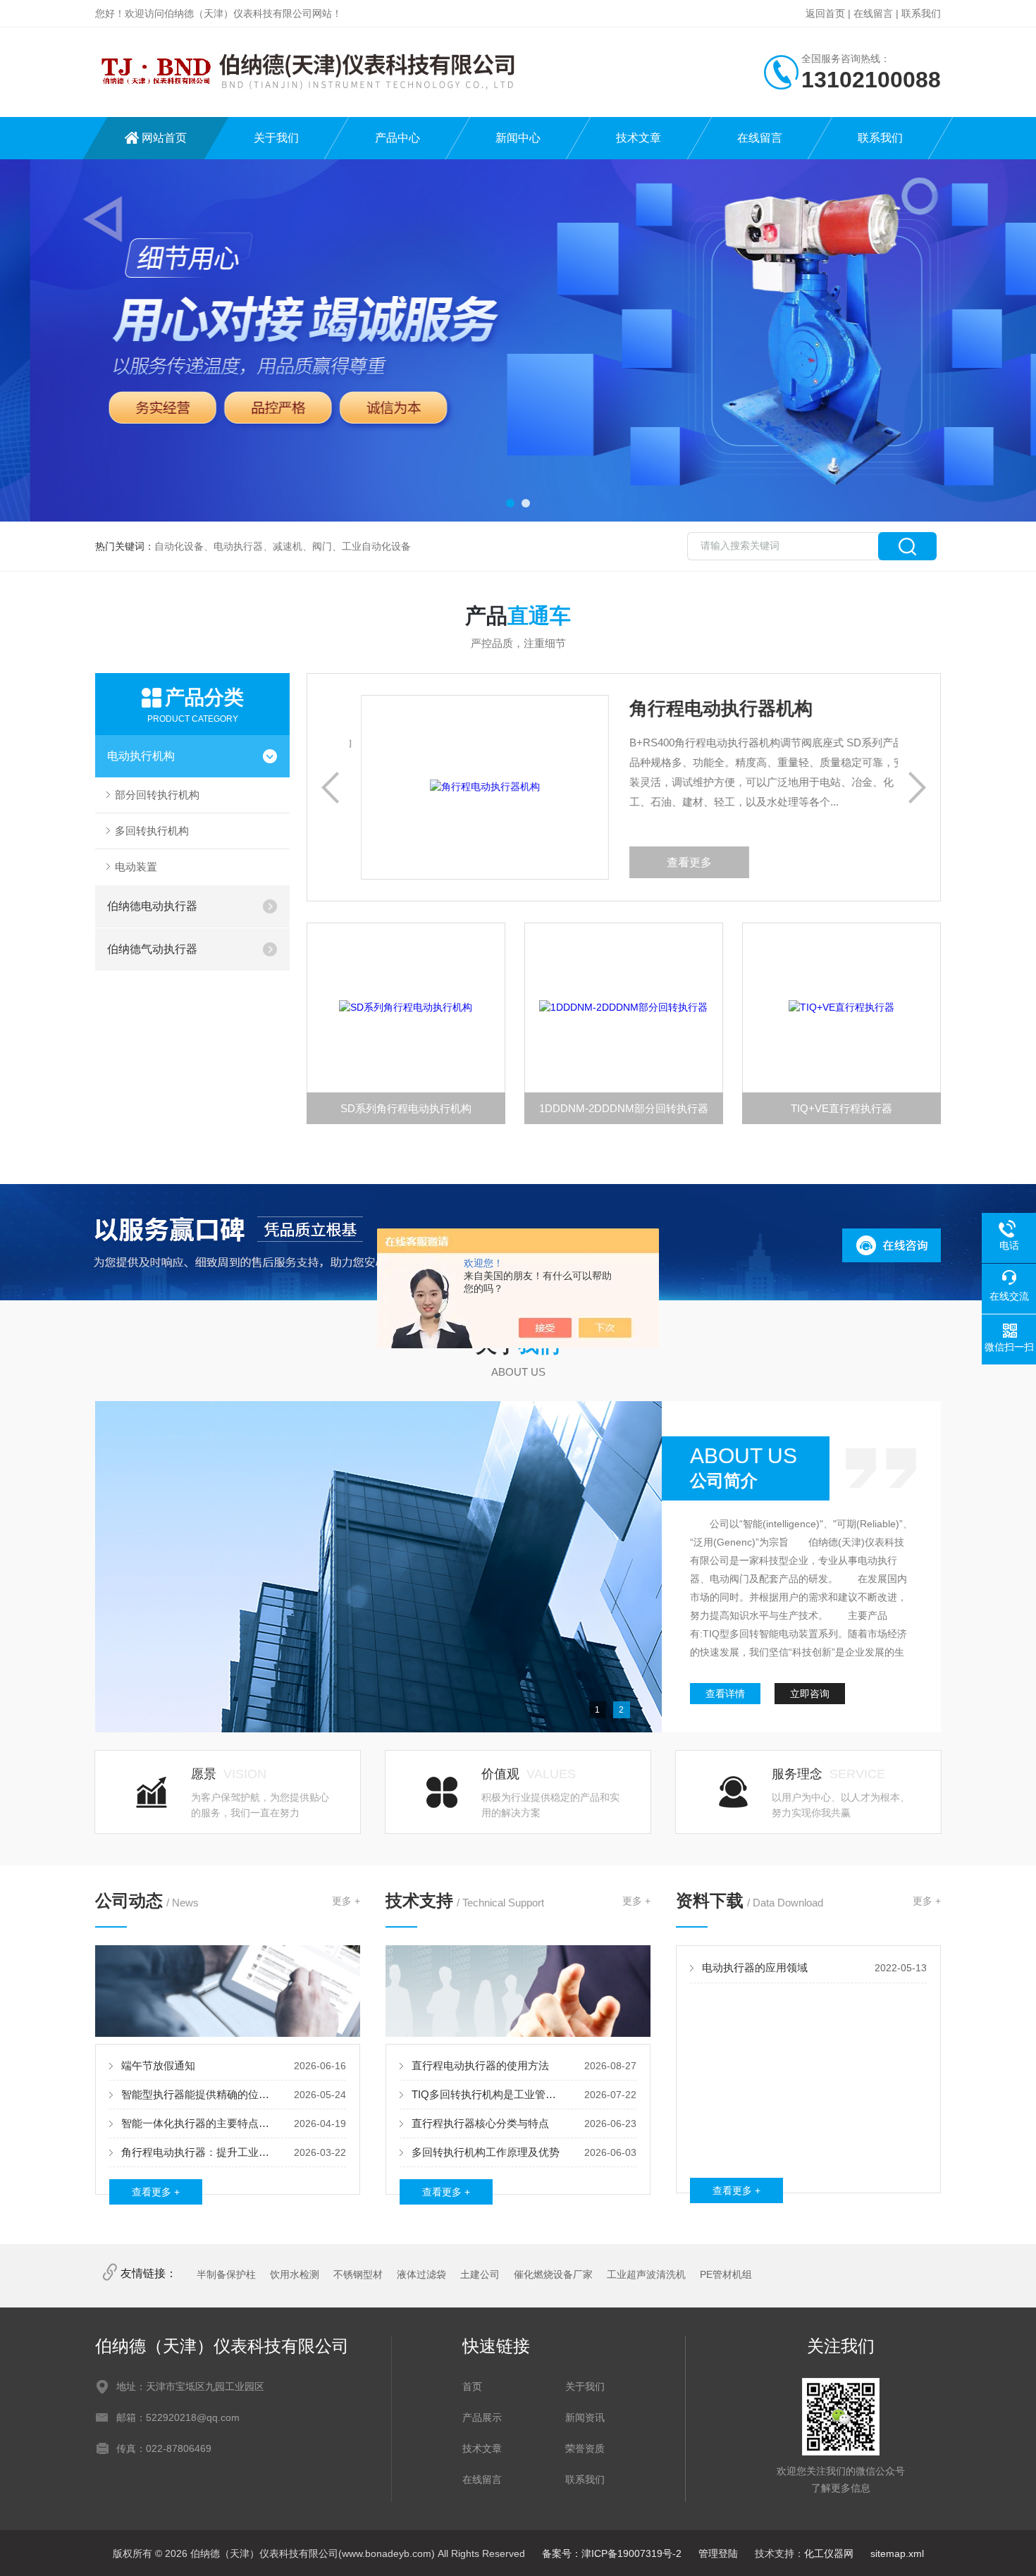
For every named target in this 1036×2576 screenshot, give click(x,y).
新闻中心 (518, 138)
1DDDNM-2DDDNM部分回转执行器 (624, 1108)
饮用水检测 (295, 2274)
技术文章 (639, 138)
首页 (472, 2386)
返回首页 (825, 13)
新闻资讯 (585, 2417)
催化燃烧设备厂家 (553, 2274)
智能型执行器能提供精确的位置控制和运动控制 (198, 2094)
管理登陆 (718, 2553)
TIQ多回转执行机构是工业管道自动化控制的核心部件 (488, 2094)
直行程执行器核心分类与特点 (480, 2123)
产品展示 (482, 2417)
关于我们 (276, 138)
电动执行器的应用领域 (755, 1967)
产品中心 (397, 138)
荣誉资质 (585, 2448)
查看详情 (725, 1694)
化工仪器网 (829, 2553)
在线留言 (873, 13)
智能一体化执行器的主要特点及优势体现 (198, 2123)
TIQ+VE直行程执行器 (841, 1108)
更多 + (346, 1901)
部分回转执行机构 (157, 795)
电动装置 (136, 867)
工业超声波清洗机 (646, 2274)
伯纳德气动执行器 (152, 949)
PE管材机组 (726, 2274)
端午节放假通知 (158, 2065)
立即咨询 (810, 1694)
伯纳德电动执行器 (152, 906)
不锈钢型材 (358, 2274)
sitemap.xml (897, 2553)
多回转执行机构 (152, 831)
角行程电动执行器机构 (710, 708)
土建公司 (480, 2274)
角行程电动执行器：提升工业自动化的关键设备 (198, 2152)
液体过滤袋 (421, 2274)
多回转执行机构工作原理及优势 (486, 2152)
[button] (510, 503)
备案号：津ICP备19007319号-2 (612, 2553)
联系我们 (921, 13)
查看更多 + (156, 2192)
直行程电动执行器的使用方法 (480, 2065)
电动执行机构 (141, 756)
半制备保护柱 (226, 2274)
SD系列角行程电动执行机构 (406, 1108)
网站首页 (164, 138)
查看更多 (678, 862)
